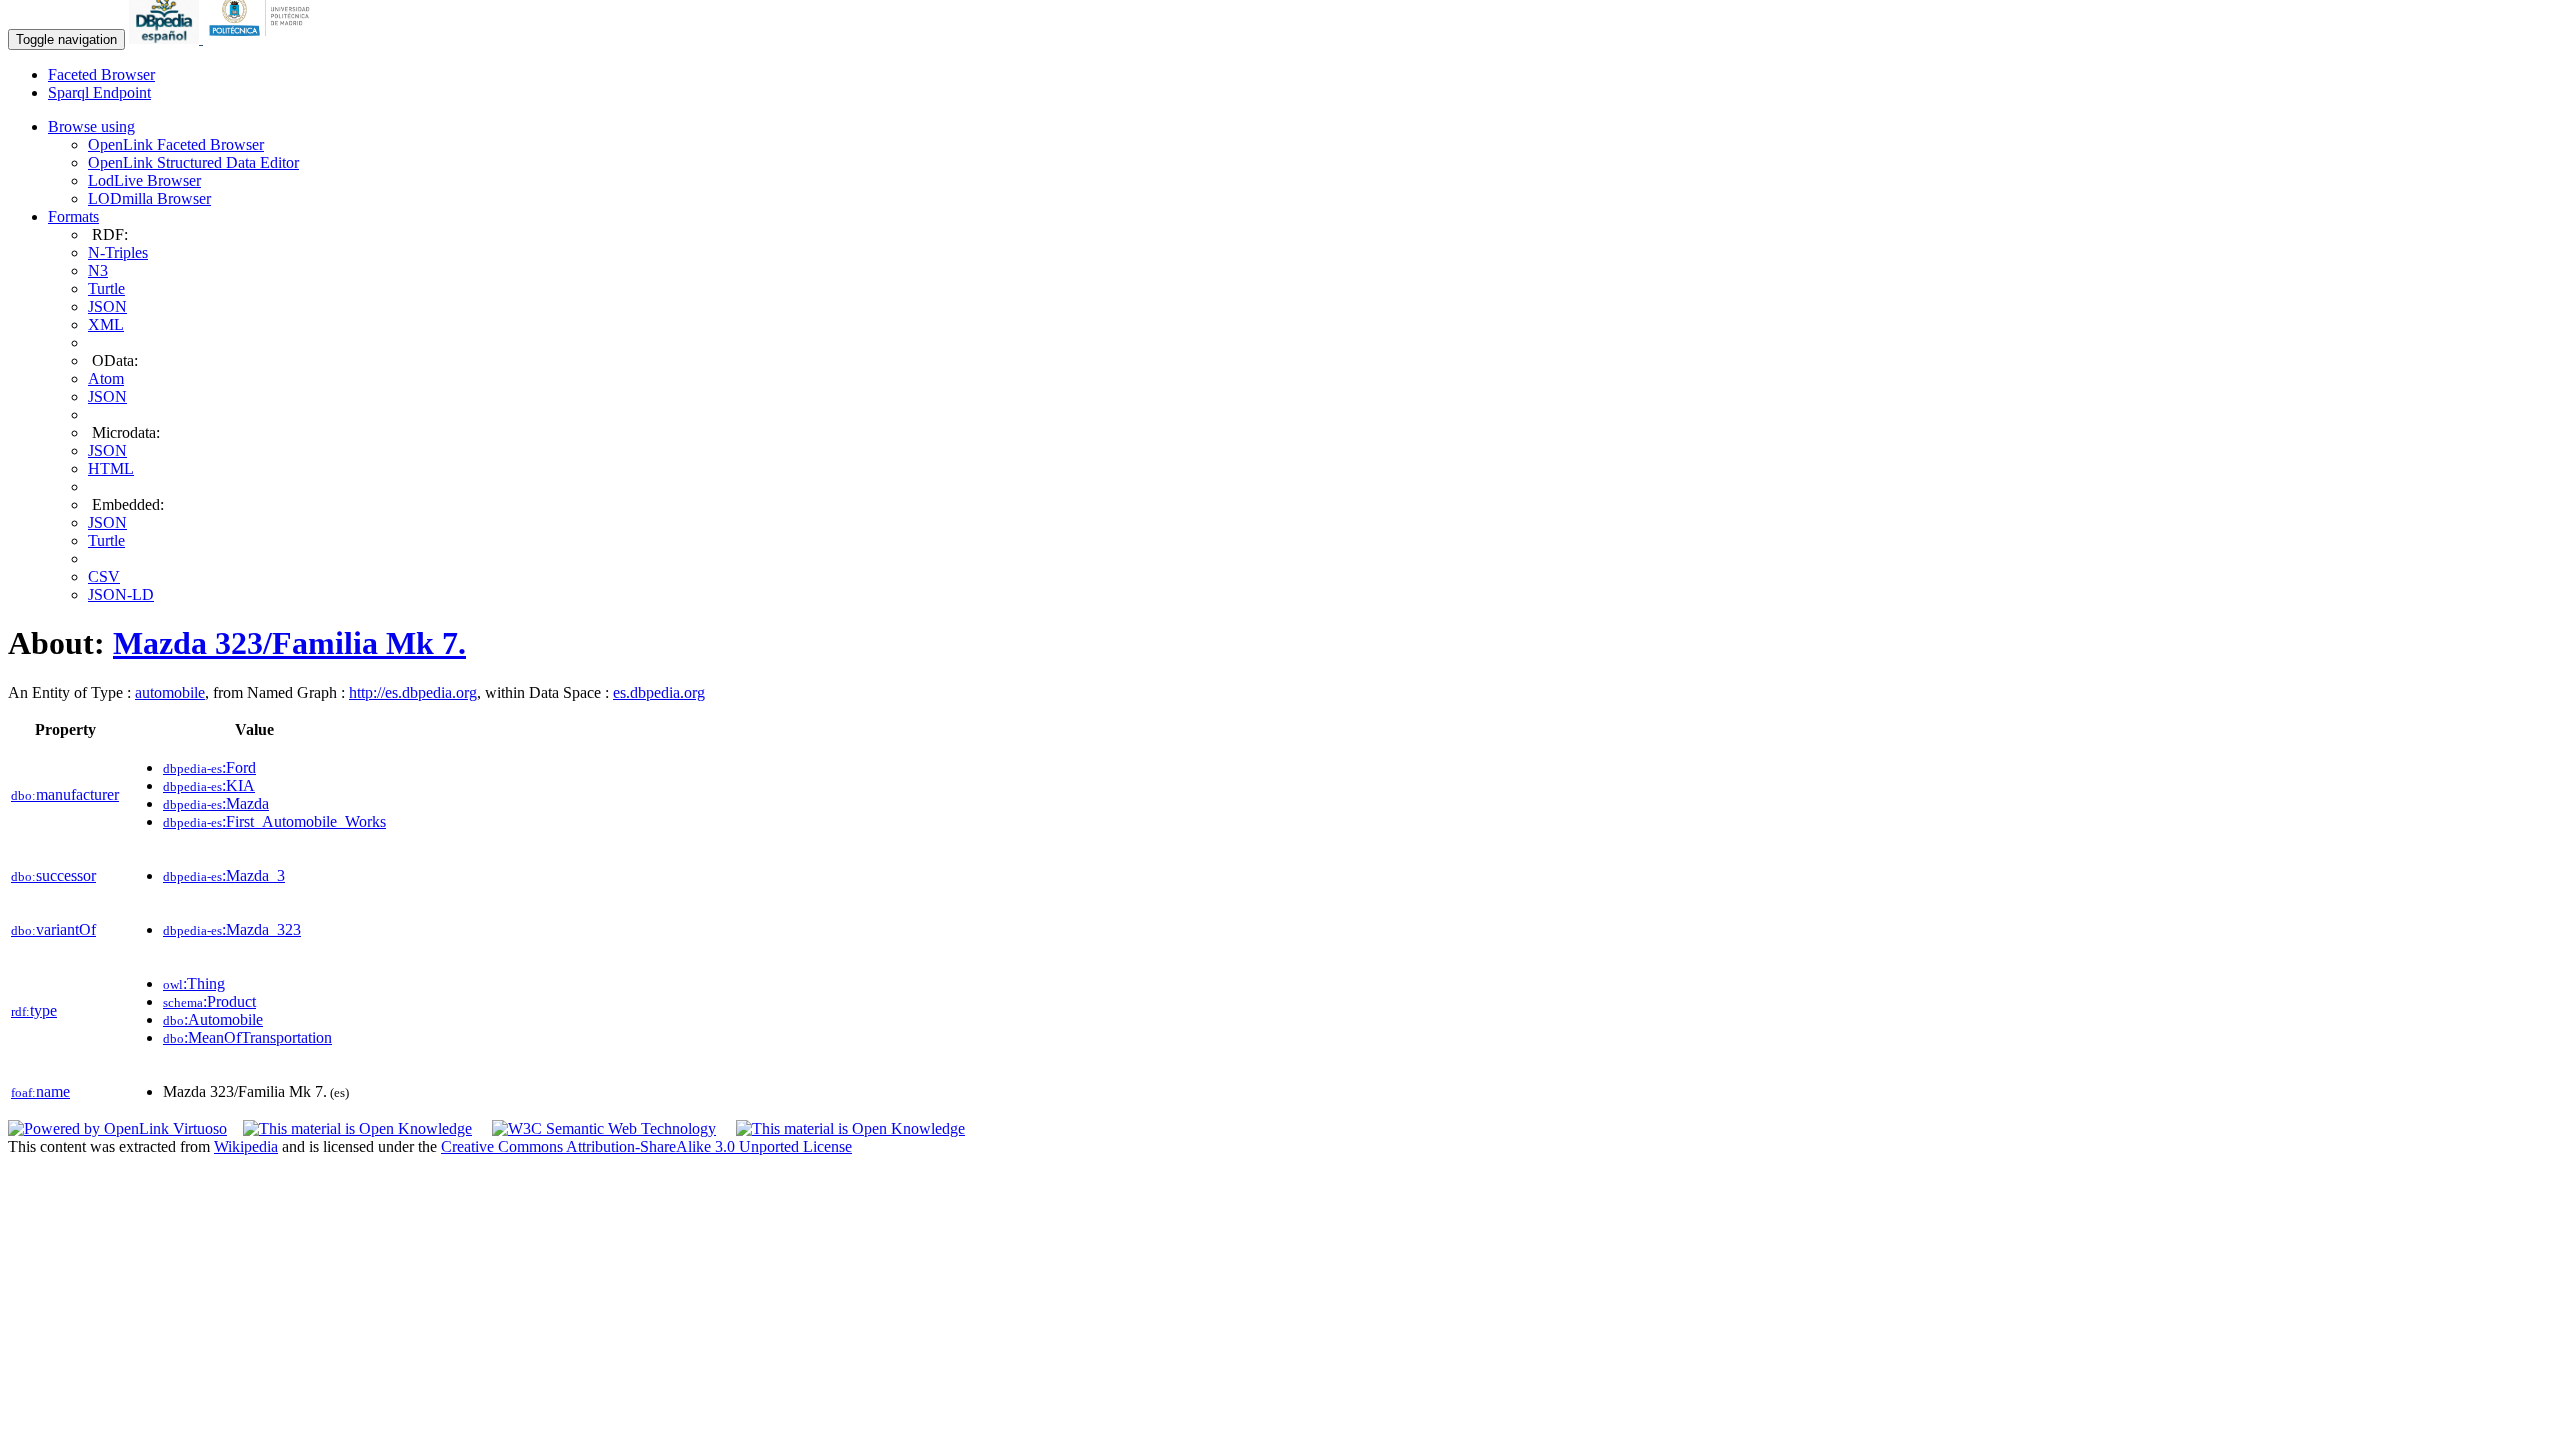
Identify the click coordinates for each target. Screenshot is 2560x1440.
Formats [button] (73, 216)
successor (53, 875)
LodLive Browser (144, 180)
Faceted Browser (101, 74)
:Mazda (216, 803)
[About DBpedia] (166, 38)
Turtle (106, 288)
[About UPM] (263, 38)
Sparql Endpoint (99, 92)
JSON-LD (121, 594)
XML (106, 324)
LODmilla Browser (149, 198)
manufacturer (65, 794)
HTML (111, 468)
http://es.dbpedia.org (413, 692)
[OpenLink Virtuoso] (117, 1128)
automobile (170, 692)
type (34, 1010)
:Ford (209, 767)
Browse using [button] (91, 126)
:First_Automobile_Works (274, 821)
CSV (104, 576)
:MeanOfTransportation (247, 1037)
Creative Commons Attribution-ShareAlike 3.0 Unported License (646, 1146)
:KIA (209, 785)
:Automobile (213, 1019)
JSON (107, 306)
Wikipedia (246, 1146)
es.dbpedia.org (659, 692)
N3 (98, 270)
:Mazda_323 (232, 929)
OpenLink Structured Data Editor (193, 162)
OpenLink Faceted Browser (176, 144)
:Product (209, 1001)
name (40, 1091)
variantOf (53, 929)
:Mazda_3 (224, 875)
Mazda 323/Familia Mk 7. (289, 643)
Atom (106, 378)
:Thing (194, 983)
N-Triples (118, 252)
